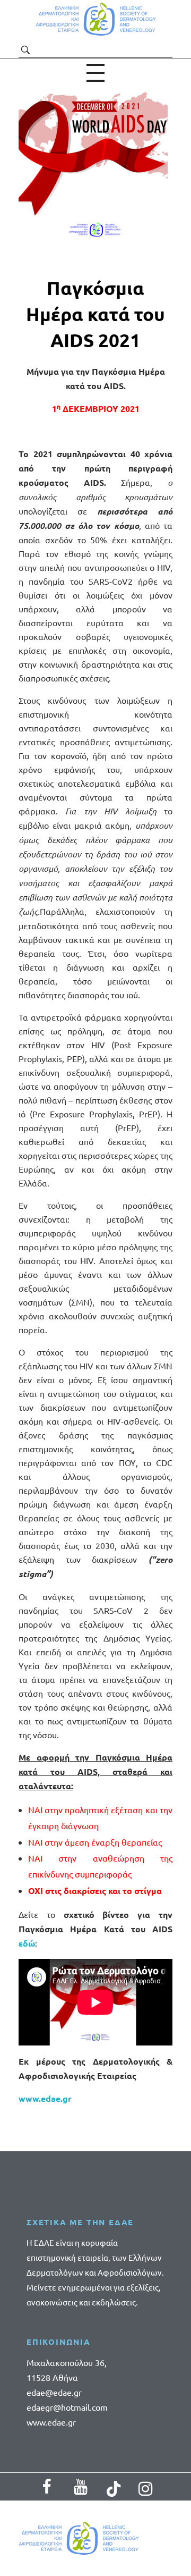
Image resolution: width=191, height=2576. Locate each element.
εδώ (27, 1943)
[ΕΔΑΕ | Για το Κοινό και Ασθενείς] (96, 19)
